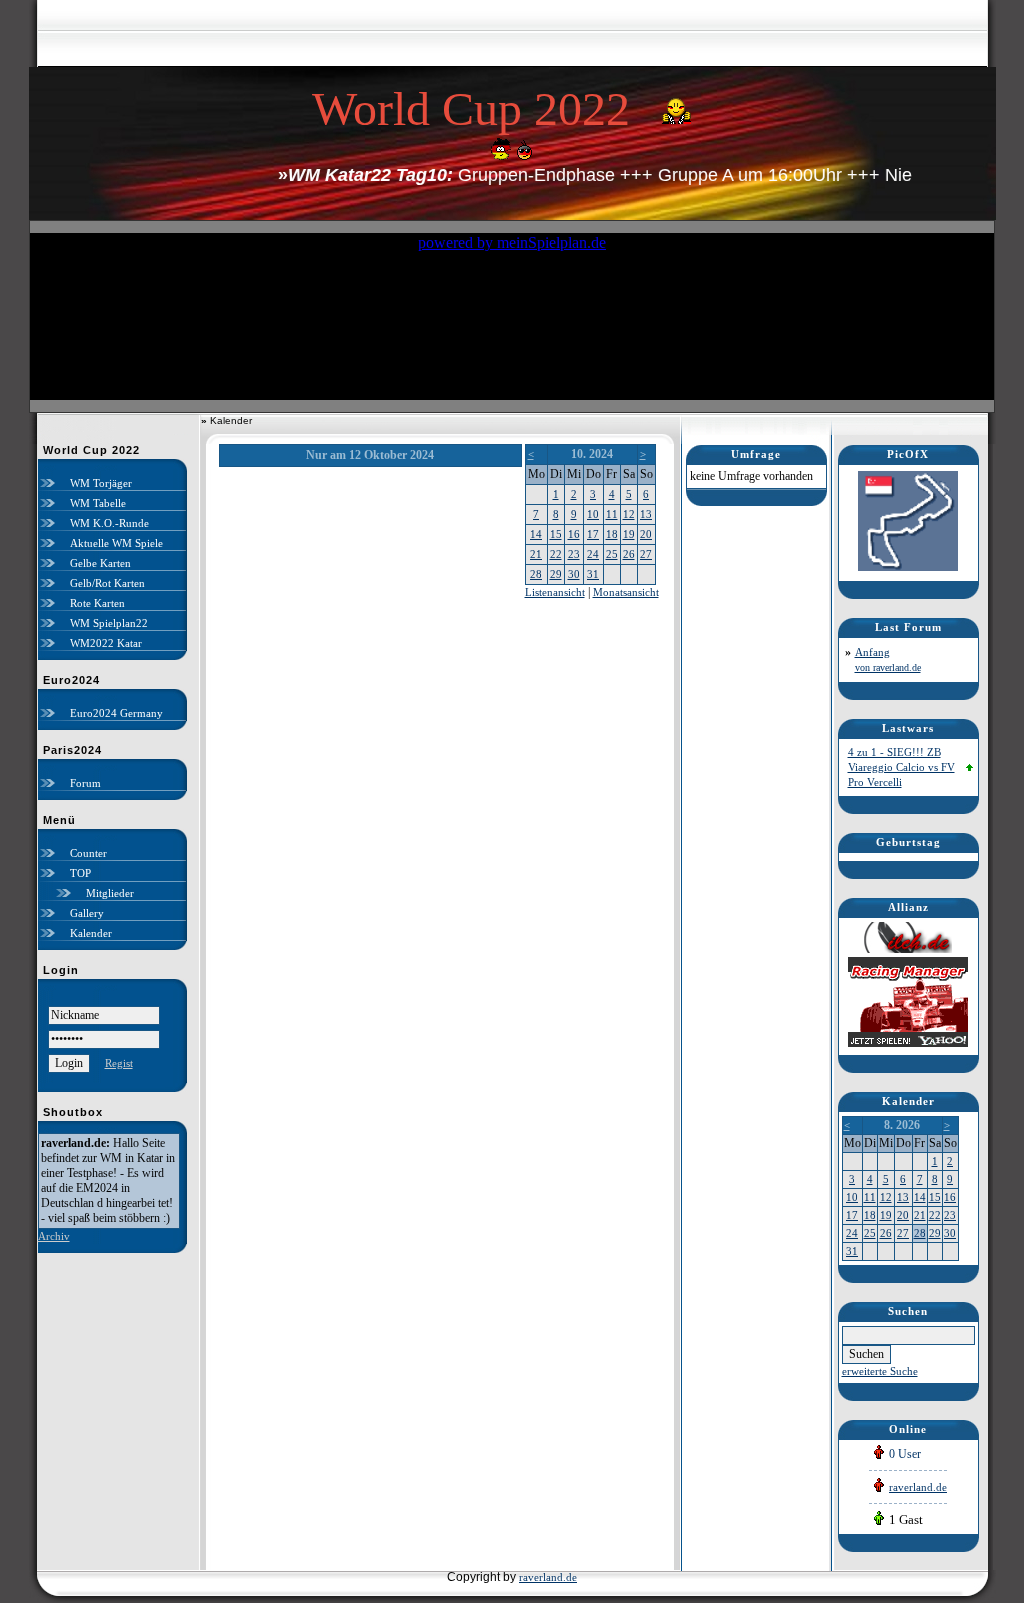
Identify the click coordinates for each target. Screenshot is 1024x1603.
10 (593, 514)
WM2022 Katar (106, 643)
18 (612, 534)
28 (536, 574)
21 (536, 554)
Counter (88, 853)
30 (574, 574)
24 (593, 554)
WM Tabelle (98, 503)
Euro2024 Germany (116, 713)
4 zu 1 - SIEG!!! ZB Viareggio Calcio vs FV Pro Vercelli (901, 767)
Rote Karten (97, 603)
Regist (119, 1063)
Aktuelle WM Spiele (116, 543)
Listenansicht (555, 592)
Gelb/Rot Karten (107, 583)
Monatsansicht (626, 592)
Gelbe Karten (100, 563)
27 (646, 554)
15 (556, 534)
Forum (85, 783)
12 (629, 514)
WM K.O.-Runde (109, 523)
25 (612, 554)
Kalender (91, 933)
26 (629, 554)
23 (574, 554)
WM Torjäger (101, 483)
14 (536, 534)
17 (593, 534)
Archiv (54, 1236)
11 (612, 514)
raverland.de (918, 1487)
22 (556, 554)
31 (593, 574)
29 (556, 574)
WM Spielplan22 (109, 623)
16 (574, 534)
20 (646, 534)
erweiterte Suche (880, 1371)
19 (629, 534)
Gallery (87, 913)
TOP (80, 873)
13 (646, 514)
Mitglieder (110, 893)
